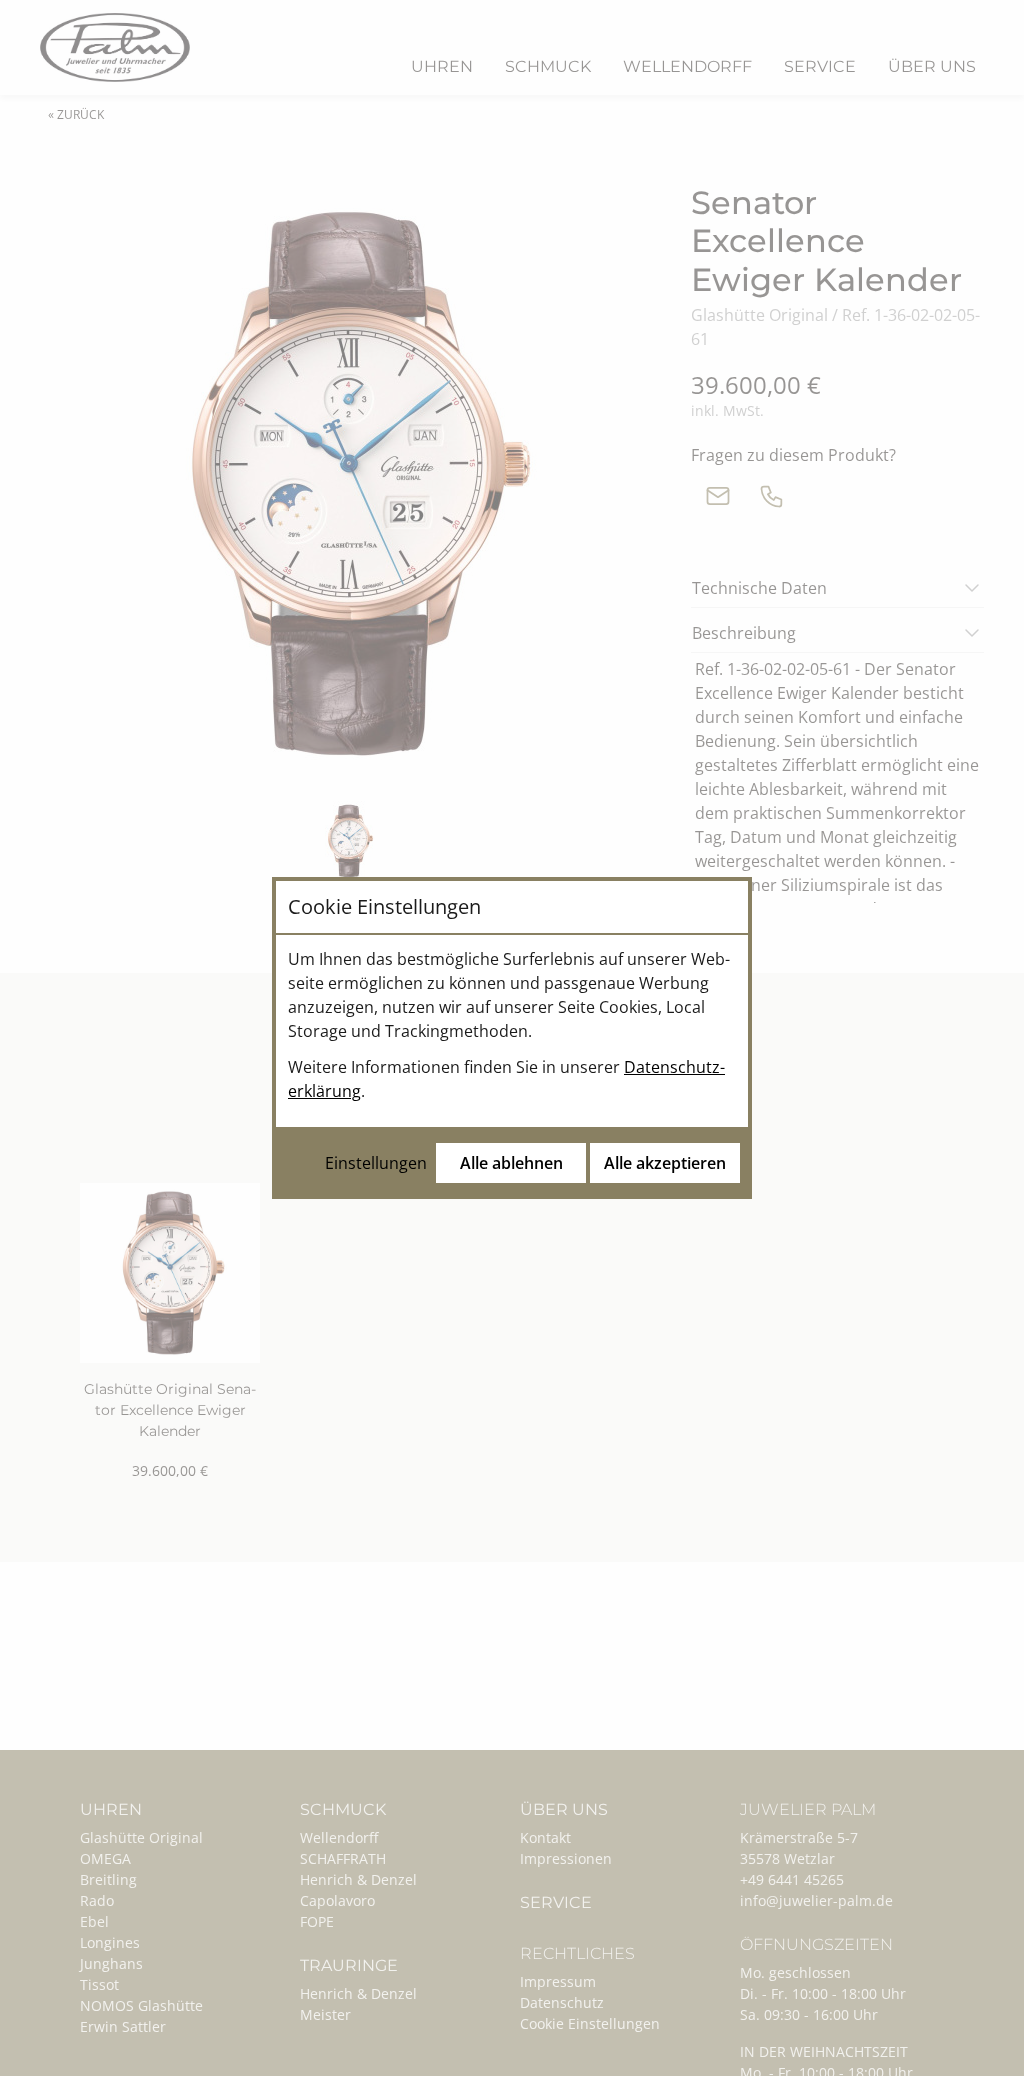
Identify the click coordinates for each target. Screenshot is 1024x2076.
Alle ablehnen (511, 1163)
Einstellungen (376, 1163)
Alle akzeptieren (665, 1163)
